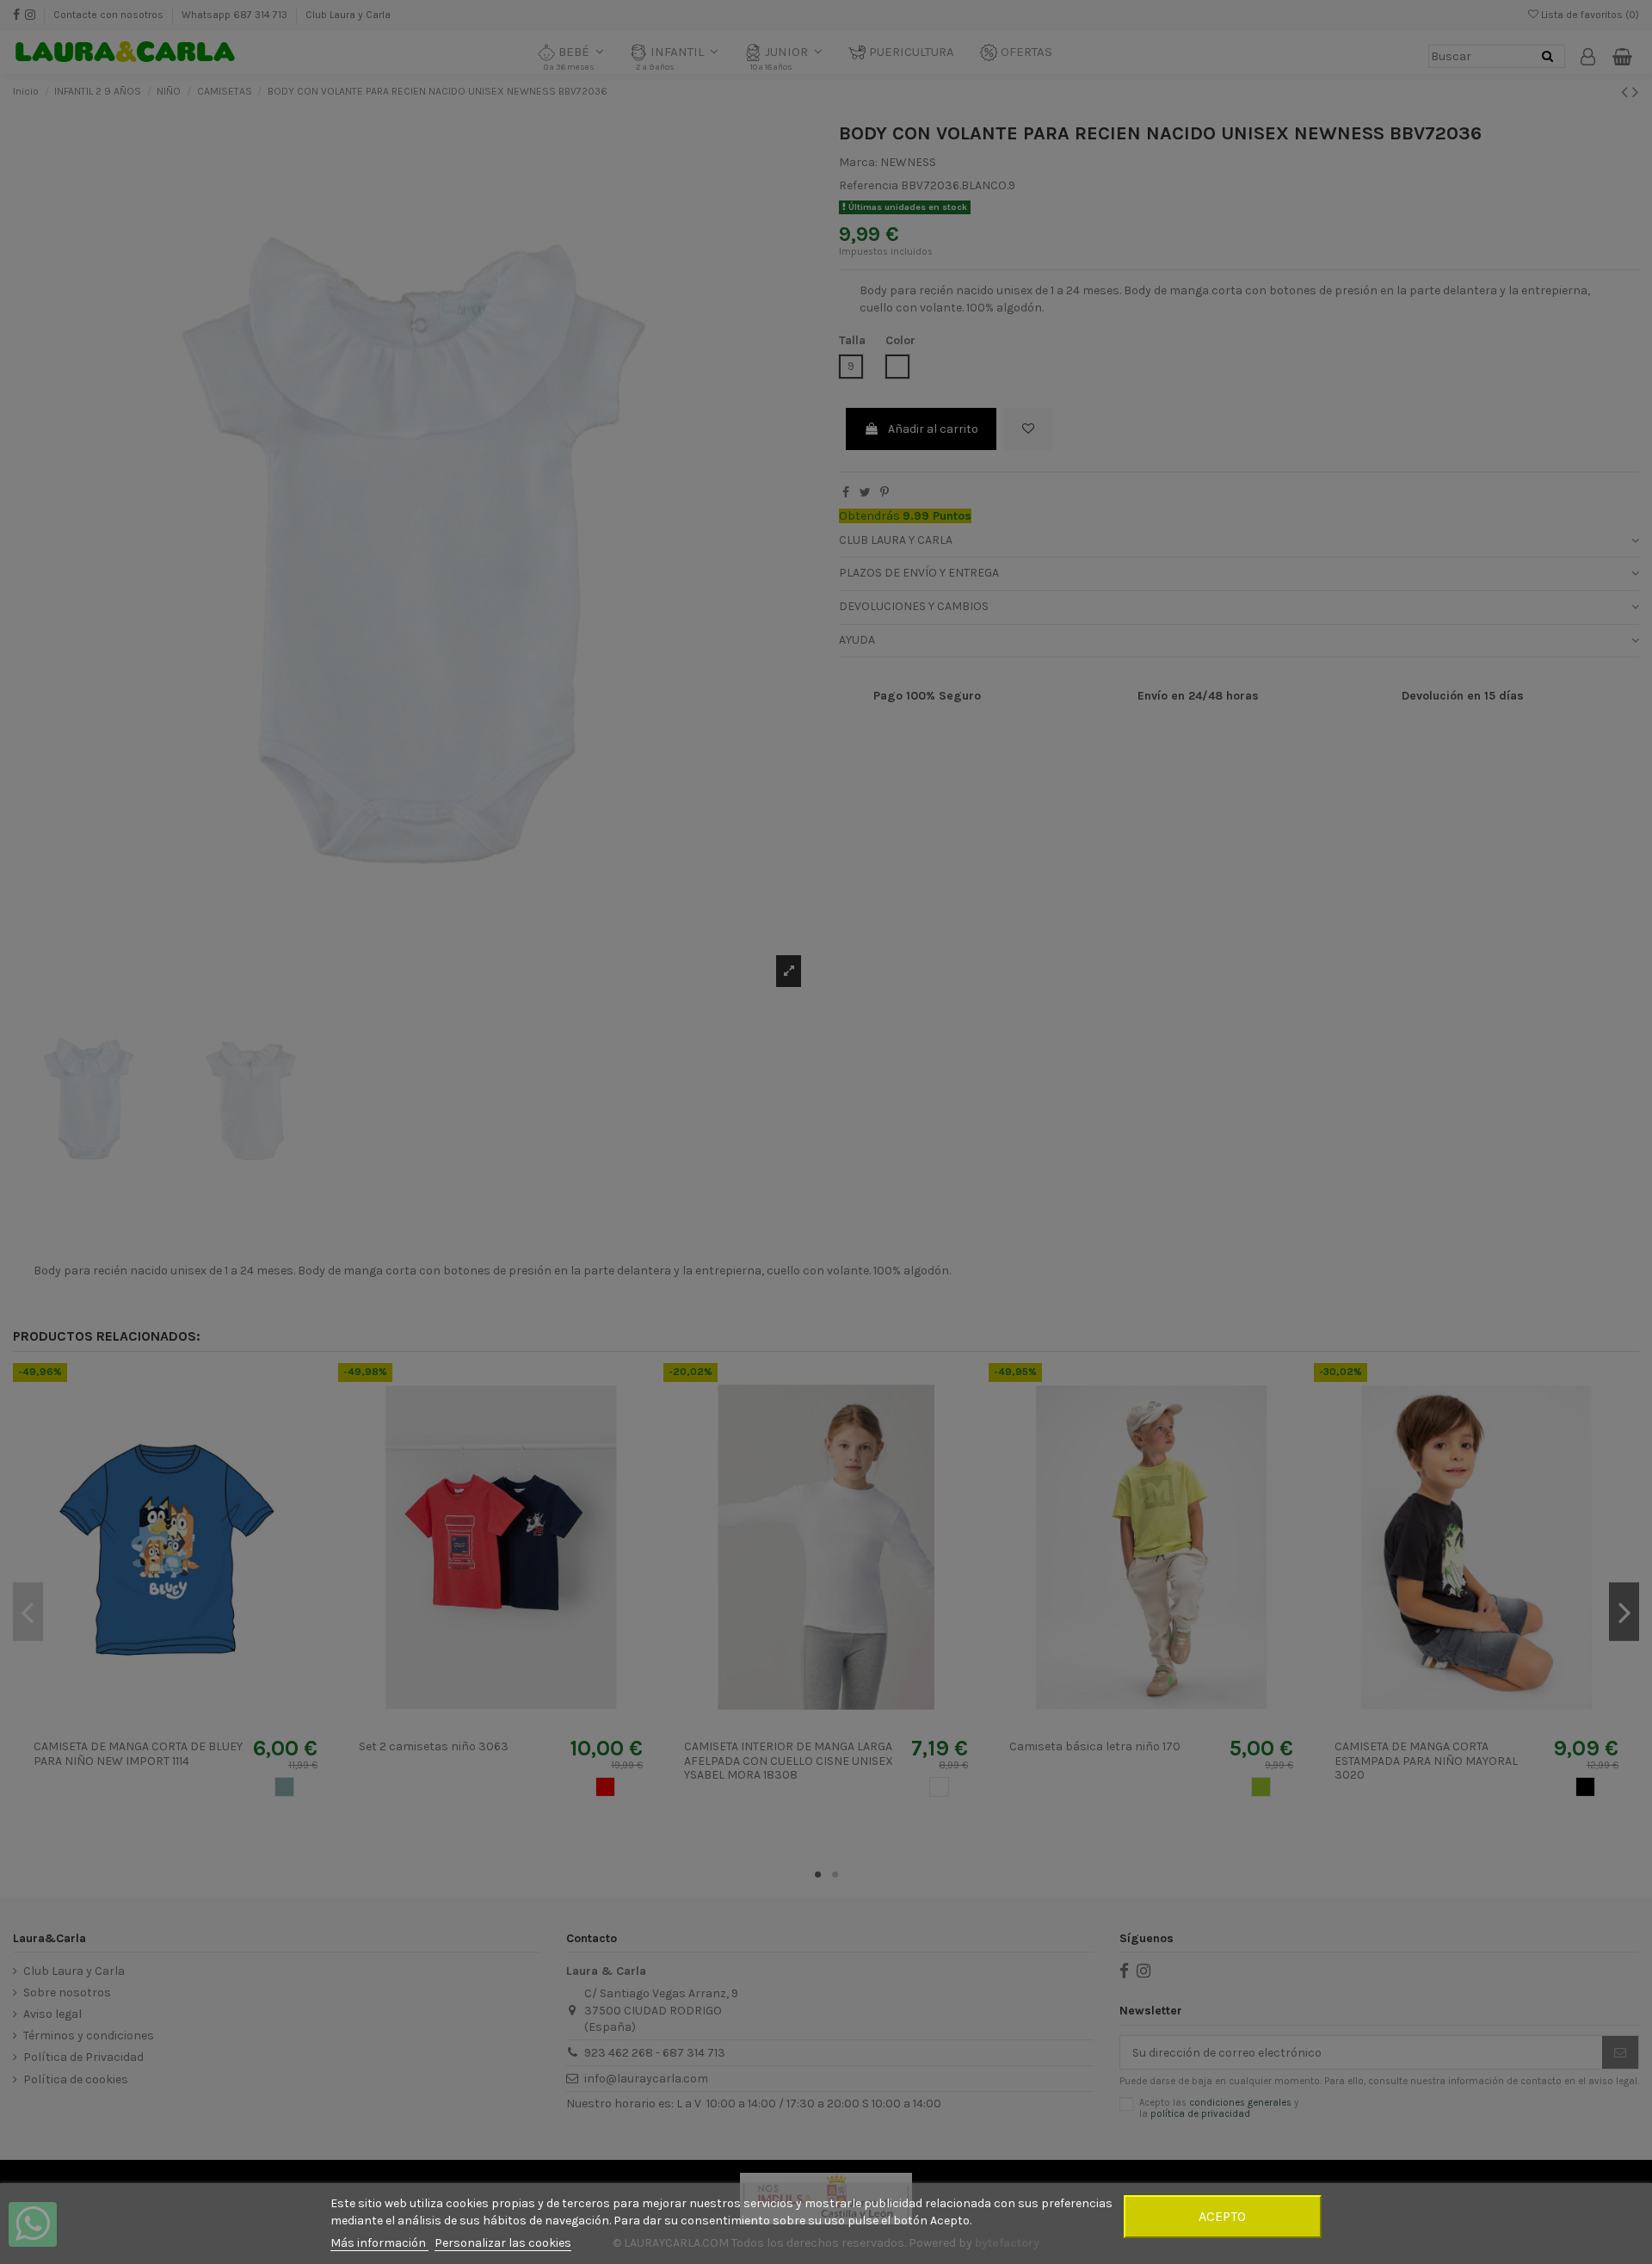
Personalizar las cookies (503, 2243)
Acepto (1222, 2216)
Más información (379, 2243)
